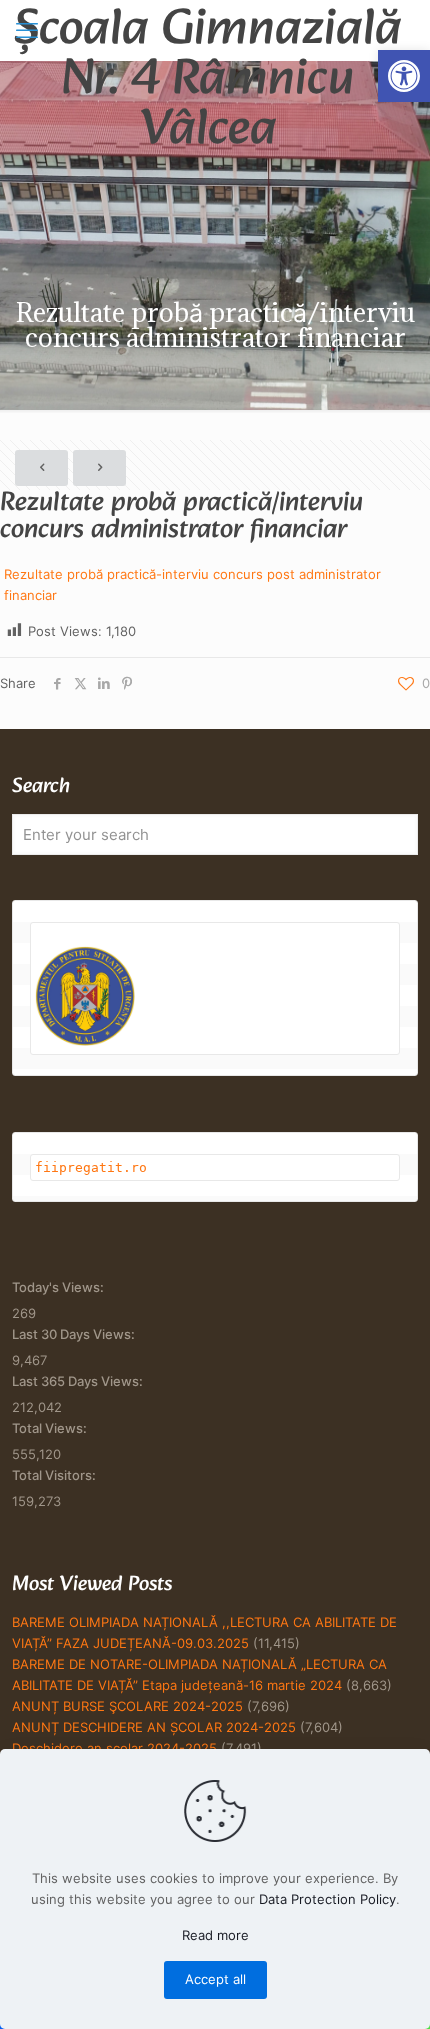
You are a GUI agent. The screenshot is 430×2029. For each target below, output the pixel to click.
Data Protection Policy (327, 1899)
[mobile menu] (27, 30)
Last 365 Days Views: (79, 1381)
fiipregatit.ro (91, 1167)
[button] (404, 76)
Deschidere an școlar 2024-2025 (114, 1748)
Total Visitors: (55, 1475)
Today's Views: (59, 1287)
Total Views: (51, 1428)
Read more (215, 1935)
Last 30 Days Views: (75, 1334)
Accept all (215, 1979)
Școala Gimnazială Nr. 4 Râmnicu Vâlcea (208, 30)
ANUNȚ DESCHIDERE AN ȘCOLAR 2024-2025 (154, 1727)
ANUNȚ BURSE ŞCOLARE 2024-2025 (127, 1706)
